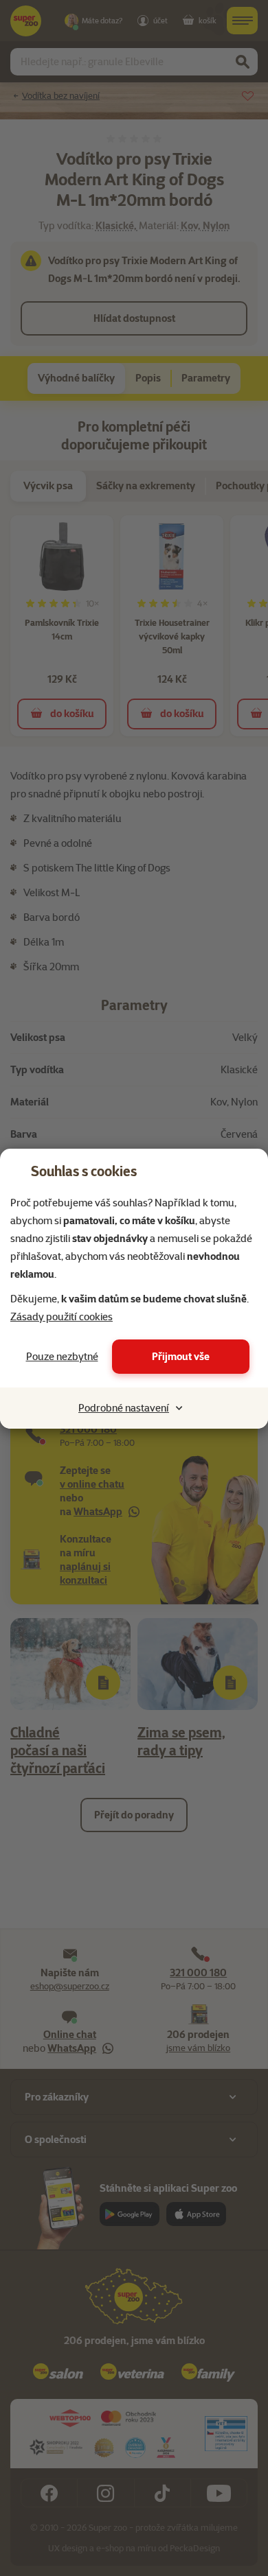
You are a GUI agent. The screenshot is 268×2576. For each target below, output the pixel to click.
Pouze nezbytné (62, 1357)
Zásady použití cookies (62, 1317)
